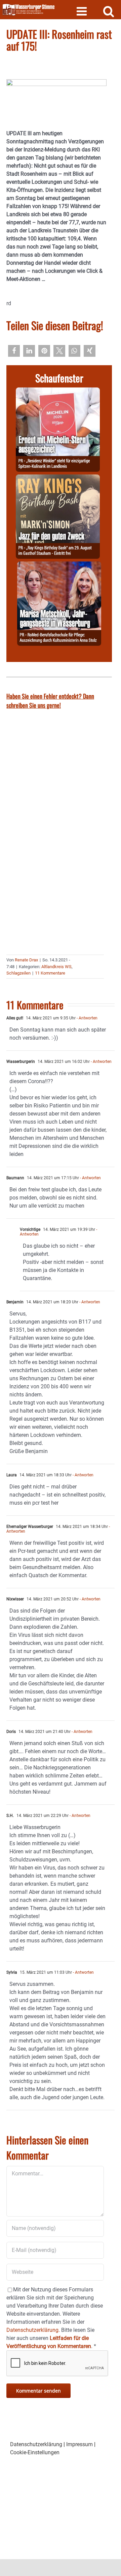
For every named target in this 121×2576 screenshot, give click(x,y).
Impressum (79, 2444)
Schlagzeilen (18, 973)
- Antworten (87, 1018)
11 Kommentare (50, 973)
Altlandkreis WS (56, 967)
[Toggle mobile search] (109, 11)
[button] (14, 351)
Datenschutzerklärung (36, 2444)
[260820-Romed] (59, 565)
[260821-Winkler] (58, 391)
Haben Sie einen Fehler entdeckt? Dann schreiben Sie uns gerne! (50, 701)
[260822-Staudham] (58, 478)
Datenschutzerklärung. (33, 2330)
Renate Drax (26, 960)
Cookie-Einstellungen (35, 2452)
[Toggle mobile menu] (83, 11)
